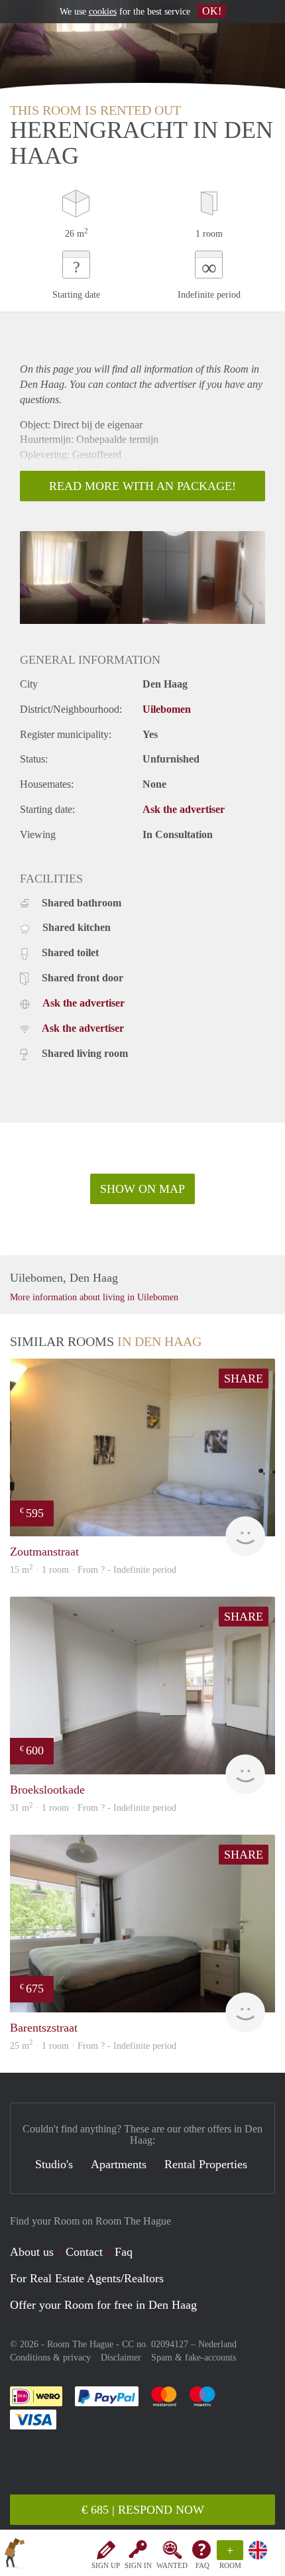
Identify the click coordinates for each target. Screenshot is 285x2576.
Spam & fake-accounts (194, 2358)
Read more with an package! (142, 486)
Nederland (217, 2344)
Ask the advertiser (184, 809)
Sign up (106, 2565)
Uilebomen (167, 709)
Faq (124, 2252)
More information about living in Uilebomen (94, 1297)
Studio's (54, 2164)
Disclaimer (121, 2358)
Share (244, 1379)
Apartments (119, 2164)
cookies (103, 12)
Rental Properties (206, 2164)
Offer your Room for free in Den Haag (103, 2305)
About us (32, 2252)
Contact (84, 2252)
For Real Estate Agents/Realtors (87, 2278)
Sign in (138, 2565)
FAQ (202, 2565)
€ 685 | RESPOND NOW (143, 2510)
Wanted (172, 2565)
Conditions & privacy (50, 2358)
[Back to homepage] (15, 2555)
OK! (212, 11)
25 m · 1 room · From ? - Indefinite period (93, 2046)
